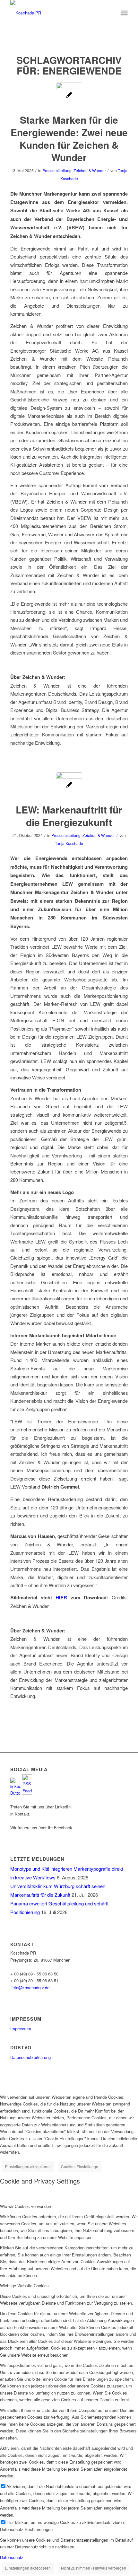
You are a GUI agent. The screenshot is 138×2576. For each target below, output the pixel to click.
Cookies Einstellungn (80, 2166)
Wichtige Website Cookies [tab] (24, 2286)
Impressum (21, 2029)
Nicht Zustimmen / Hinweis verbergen (94, 2568)
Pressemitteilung (57, 170)
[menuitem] (124, 13)
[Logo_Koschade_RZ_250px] (57, 13)
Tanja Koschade (69, 843)
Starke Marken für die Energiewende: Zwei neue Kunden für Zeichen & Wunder (69, 138)
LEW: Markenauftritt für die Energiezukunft (69, 816)
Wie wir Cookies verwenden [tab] (26, 2206)
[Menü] (124, 13)
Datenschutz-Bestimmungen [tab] (26, 2529)
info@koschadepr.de (30, 1987)
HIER (63, 1597)
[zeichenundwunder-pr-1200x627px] (69, 96)
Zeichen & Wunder (90, 170)
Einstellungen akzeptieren (28, 2166)
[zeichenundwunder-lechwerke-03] (69, 785)
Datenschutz (12, 2557)
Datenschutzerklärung (30, 2057)
